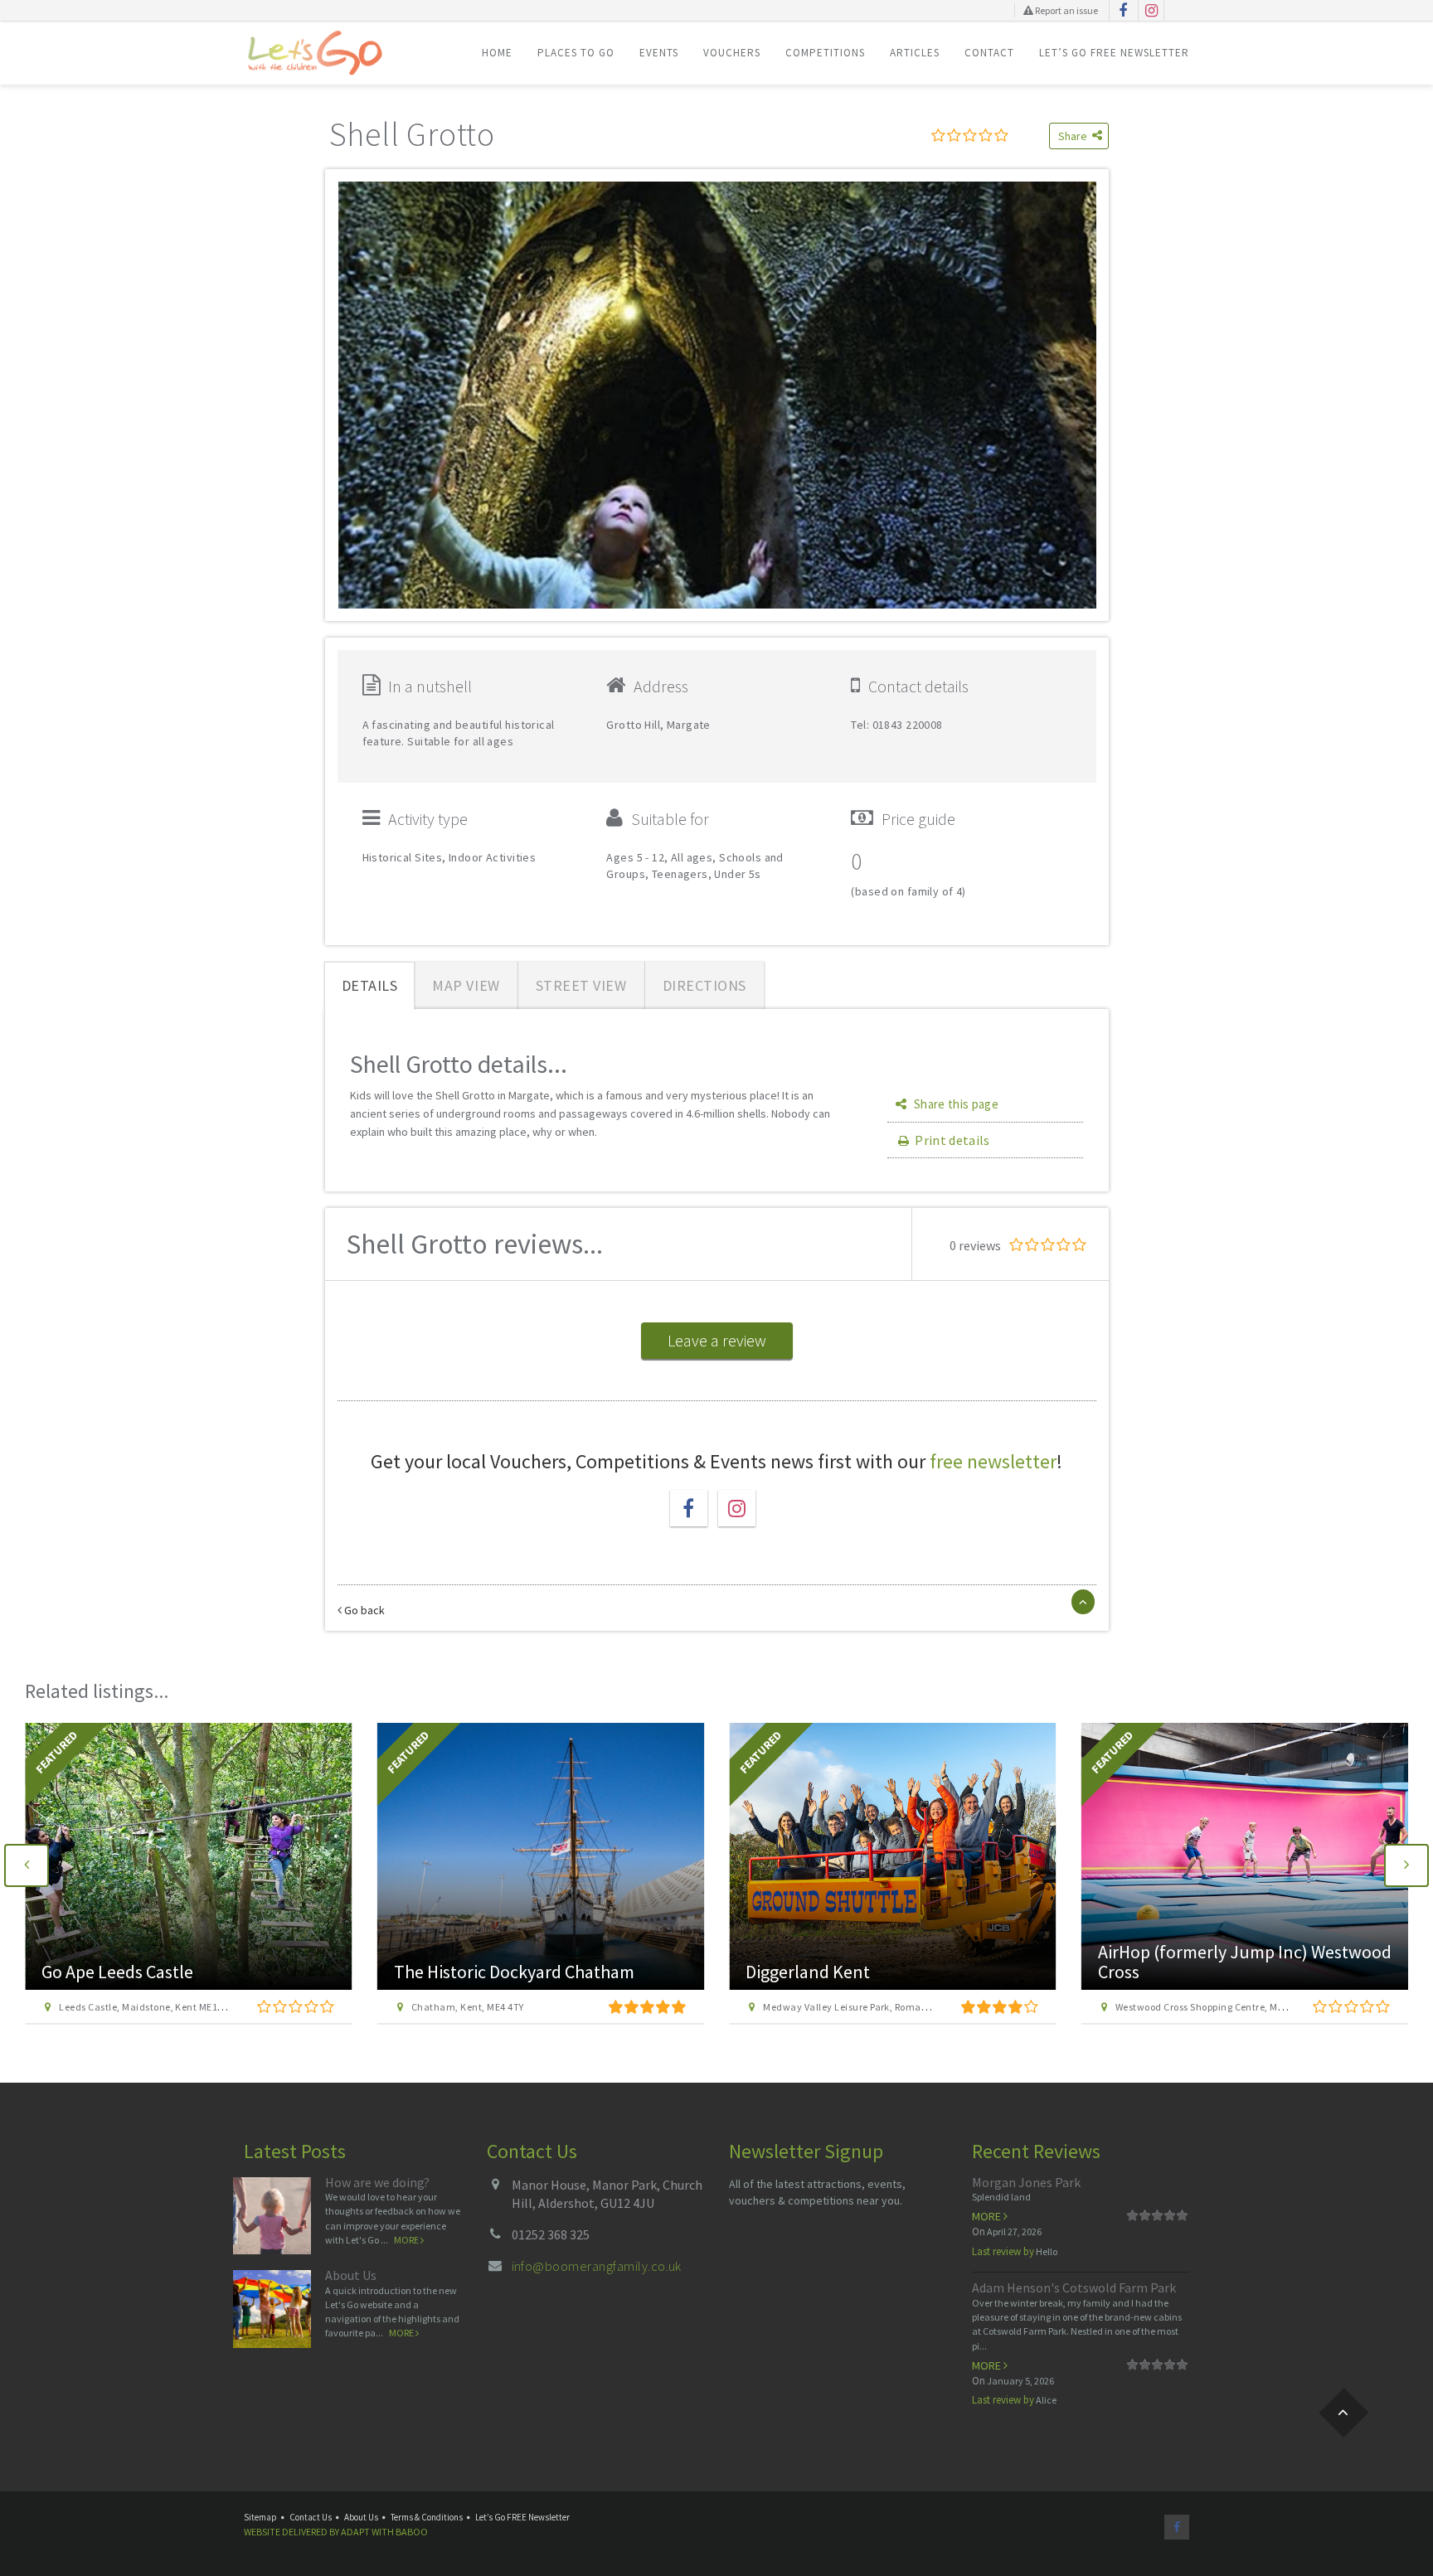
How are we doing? (377, 2182)
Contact (989, 53)
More (407, 2240)
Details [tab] (370, 985)
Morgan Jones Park (1026, 2182)
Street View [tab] (581, 985)
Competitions (825, 53)
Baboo (412, 2532)
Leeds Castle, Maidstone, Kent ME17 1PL (150, 2007)
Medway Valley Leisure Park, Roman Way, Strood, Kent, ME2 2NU (909, 2007)
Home (497, 53)
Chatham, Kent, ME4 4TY (468, 2007)
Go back (363, 1610)
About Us (351, 2275)
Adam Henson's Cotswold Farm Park (1074, 2287)
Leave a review (717, 1340)
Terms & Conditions (427, 2517)
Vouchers (732, 53)
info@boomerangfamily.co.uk (597, 2266)
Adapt (355, 2532)
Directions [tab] (704, 985)
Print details (952, 1140)
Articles (915, 53)
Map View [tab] (466, 985)
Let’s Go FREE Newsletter (1114, 53)
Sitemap (260, 2517)
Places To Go (576, 53)
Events (659, 53)
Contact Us (311, 2517)
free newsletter (993, 1461)
